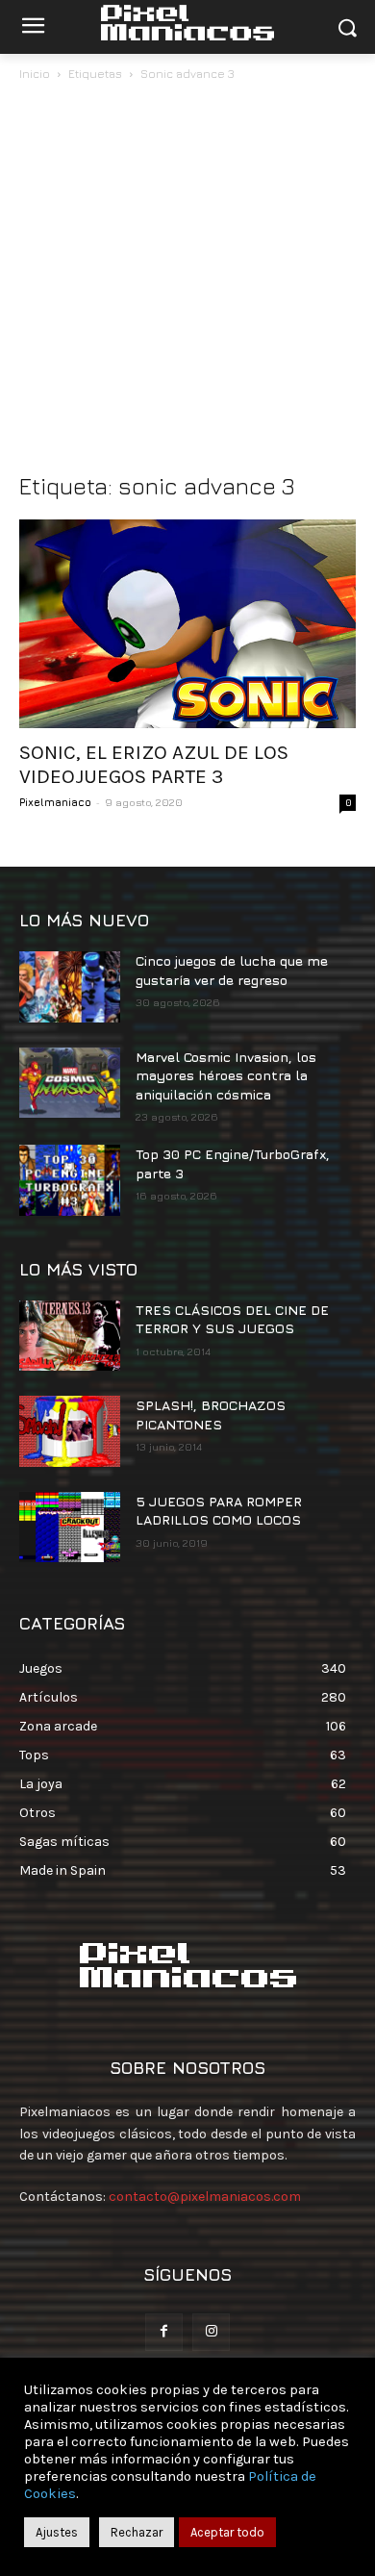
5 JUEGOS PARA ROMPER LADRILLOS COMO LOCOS (219, 1511)
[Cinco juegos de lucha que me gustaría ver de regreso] (70, 987)
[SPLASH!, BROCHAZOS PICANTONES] (70, 1431)
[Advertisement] (187, 282)
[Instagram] (211, 2332)
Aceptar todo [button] (227, 2532)
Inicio (35, 74)
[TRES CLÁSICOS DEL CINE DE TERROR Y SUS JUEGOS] (70, 1336)
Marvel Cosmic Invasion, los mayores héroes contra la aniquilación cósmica (226, 1075)
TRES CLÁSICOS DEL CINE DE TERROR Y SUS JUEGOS (232, 1319)
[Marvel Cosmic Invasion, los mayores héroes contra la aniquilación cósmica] (70, 1083)
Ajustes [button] (57, 2532)
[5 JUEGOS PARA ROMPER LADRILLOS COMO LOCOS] (70, 1528)
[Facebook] (164, 2332)
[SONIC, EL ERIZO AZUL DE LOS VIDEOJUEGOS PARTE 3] (187, 624)
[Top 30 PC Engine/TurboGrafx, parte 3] (70, 1180)
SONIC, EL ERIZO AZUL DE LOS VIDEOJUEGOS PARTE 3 (154, 764)
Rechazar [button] (137, 2532)
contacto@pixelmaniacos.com (205, 2197)
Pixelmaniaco (55, 802)
